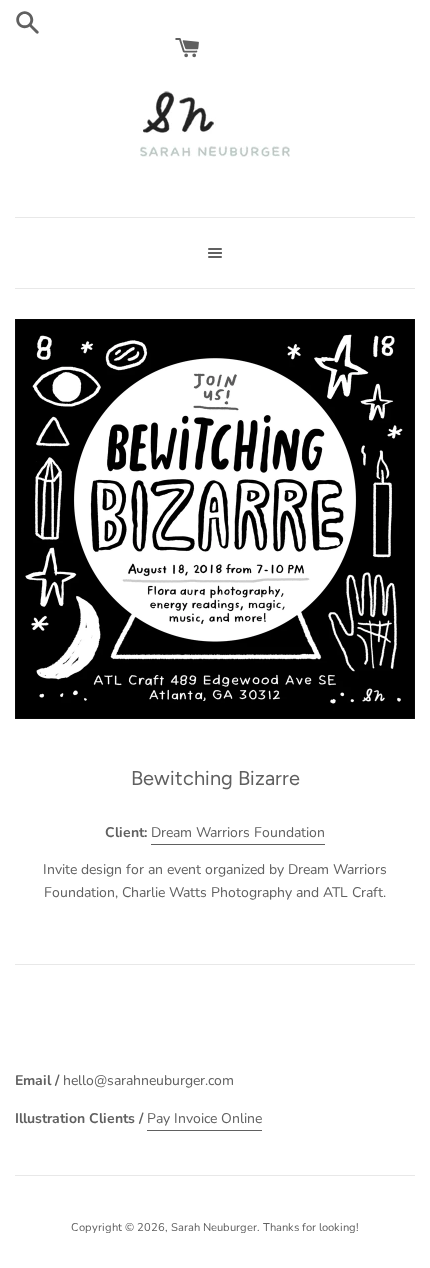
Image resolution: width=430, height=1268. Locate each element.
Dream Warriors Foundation (238, 832)
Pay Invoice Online (204, 1118)
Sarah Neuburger (214, 1227)
